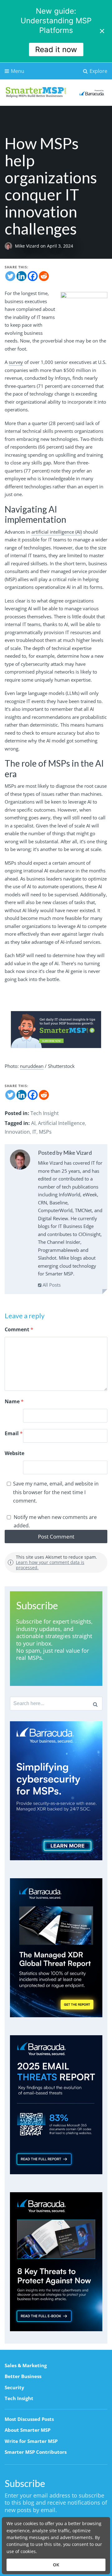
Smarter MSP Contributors (36, 2452)
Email (14, 1433)
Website (14, 1453)
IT (34, 1132)
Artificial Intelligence (61, 1123)
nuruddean (32, 1066)
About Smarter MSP (28, 2430)
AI (33, 1123)
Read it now (56, 49)
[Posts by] (10, 246)
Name (14, 1401)
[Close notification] (102, 31)
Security (14, 2387)
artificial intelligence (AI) (57, 532)
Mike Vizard (28, 246)
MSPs (45, 1132)
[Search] (95, 1704)
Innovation (17, 1132)
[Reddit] (44, 276)
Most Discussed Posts (29, 2419)
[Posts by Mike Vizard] (20, 1161)
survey (16, 362)
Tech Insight (45, 1113)
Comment (19, 1329)
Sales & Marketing (26, 2365)
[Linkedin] (21, 276)
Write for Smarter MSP (31, 2441)
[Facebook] (33, 276)
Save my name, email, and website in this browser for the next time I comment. (56, 1492)
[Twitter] (10, 276)
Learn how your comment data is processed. (50, 1565)
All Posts (51, 1285)
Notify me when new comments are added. (55, 1521)
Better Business (23, 2376)
